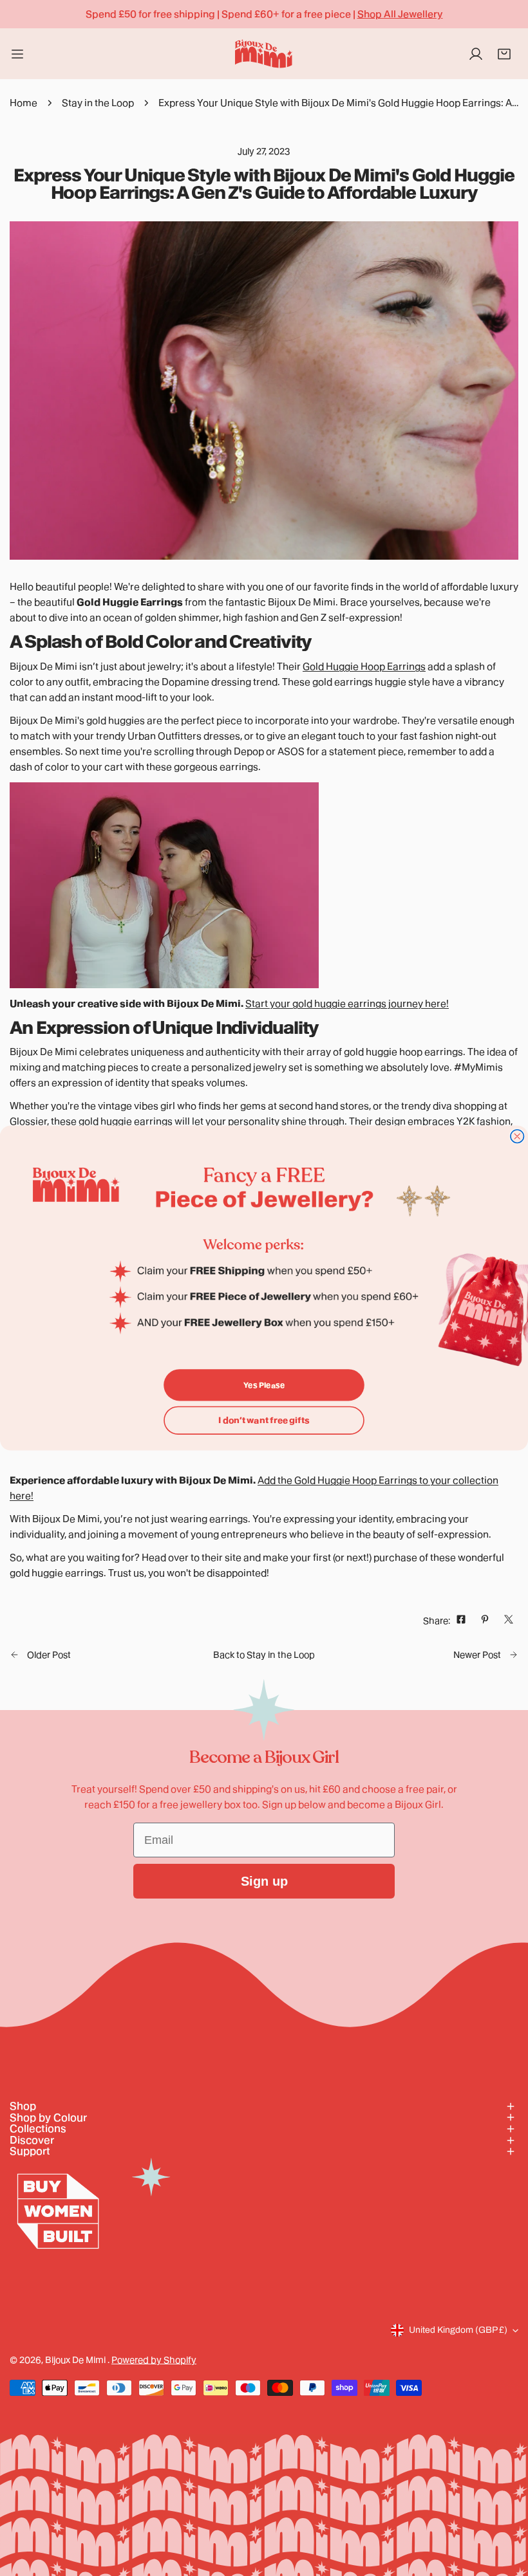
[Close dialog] (517, 1136)
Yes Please (264, 1385)
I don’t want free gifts (264, 1420)
